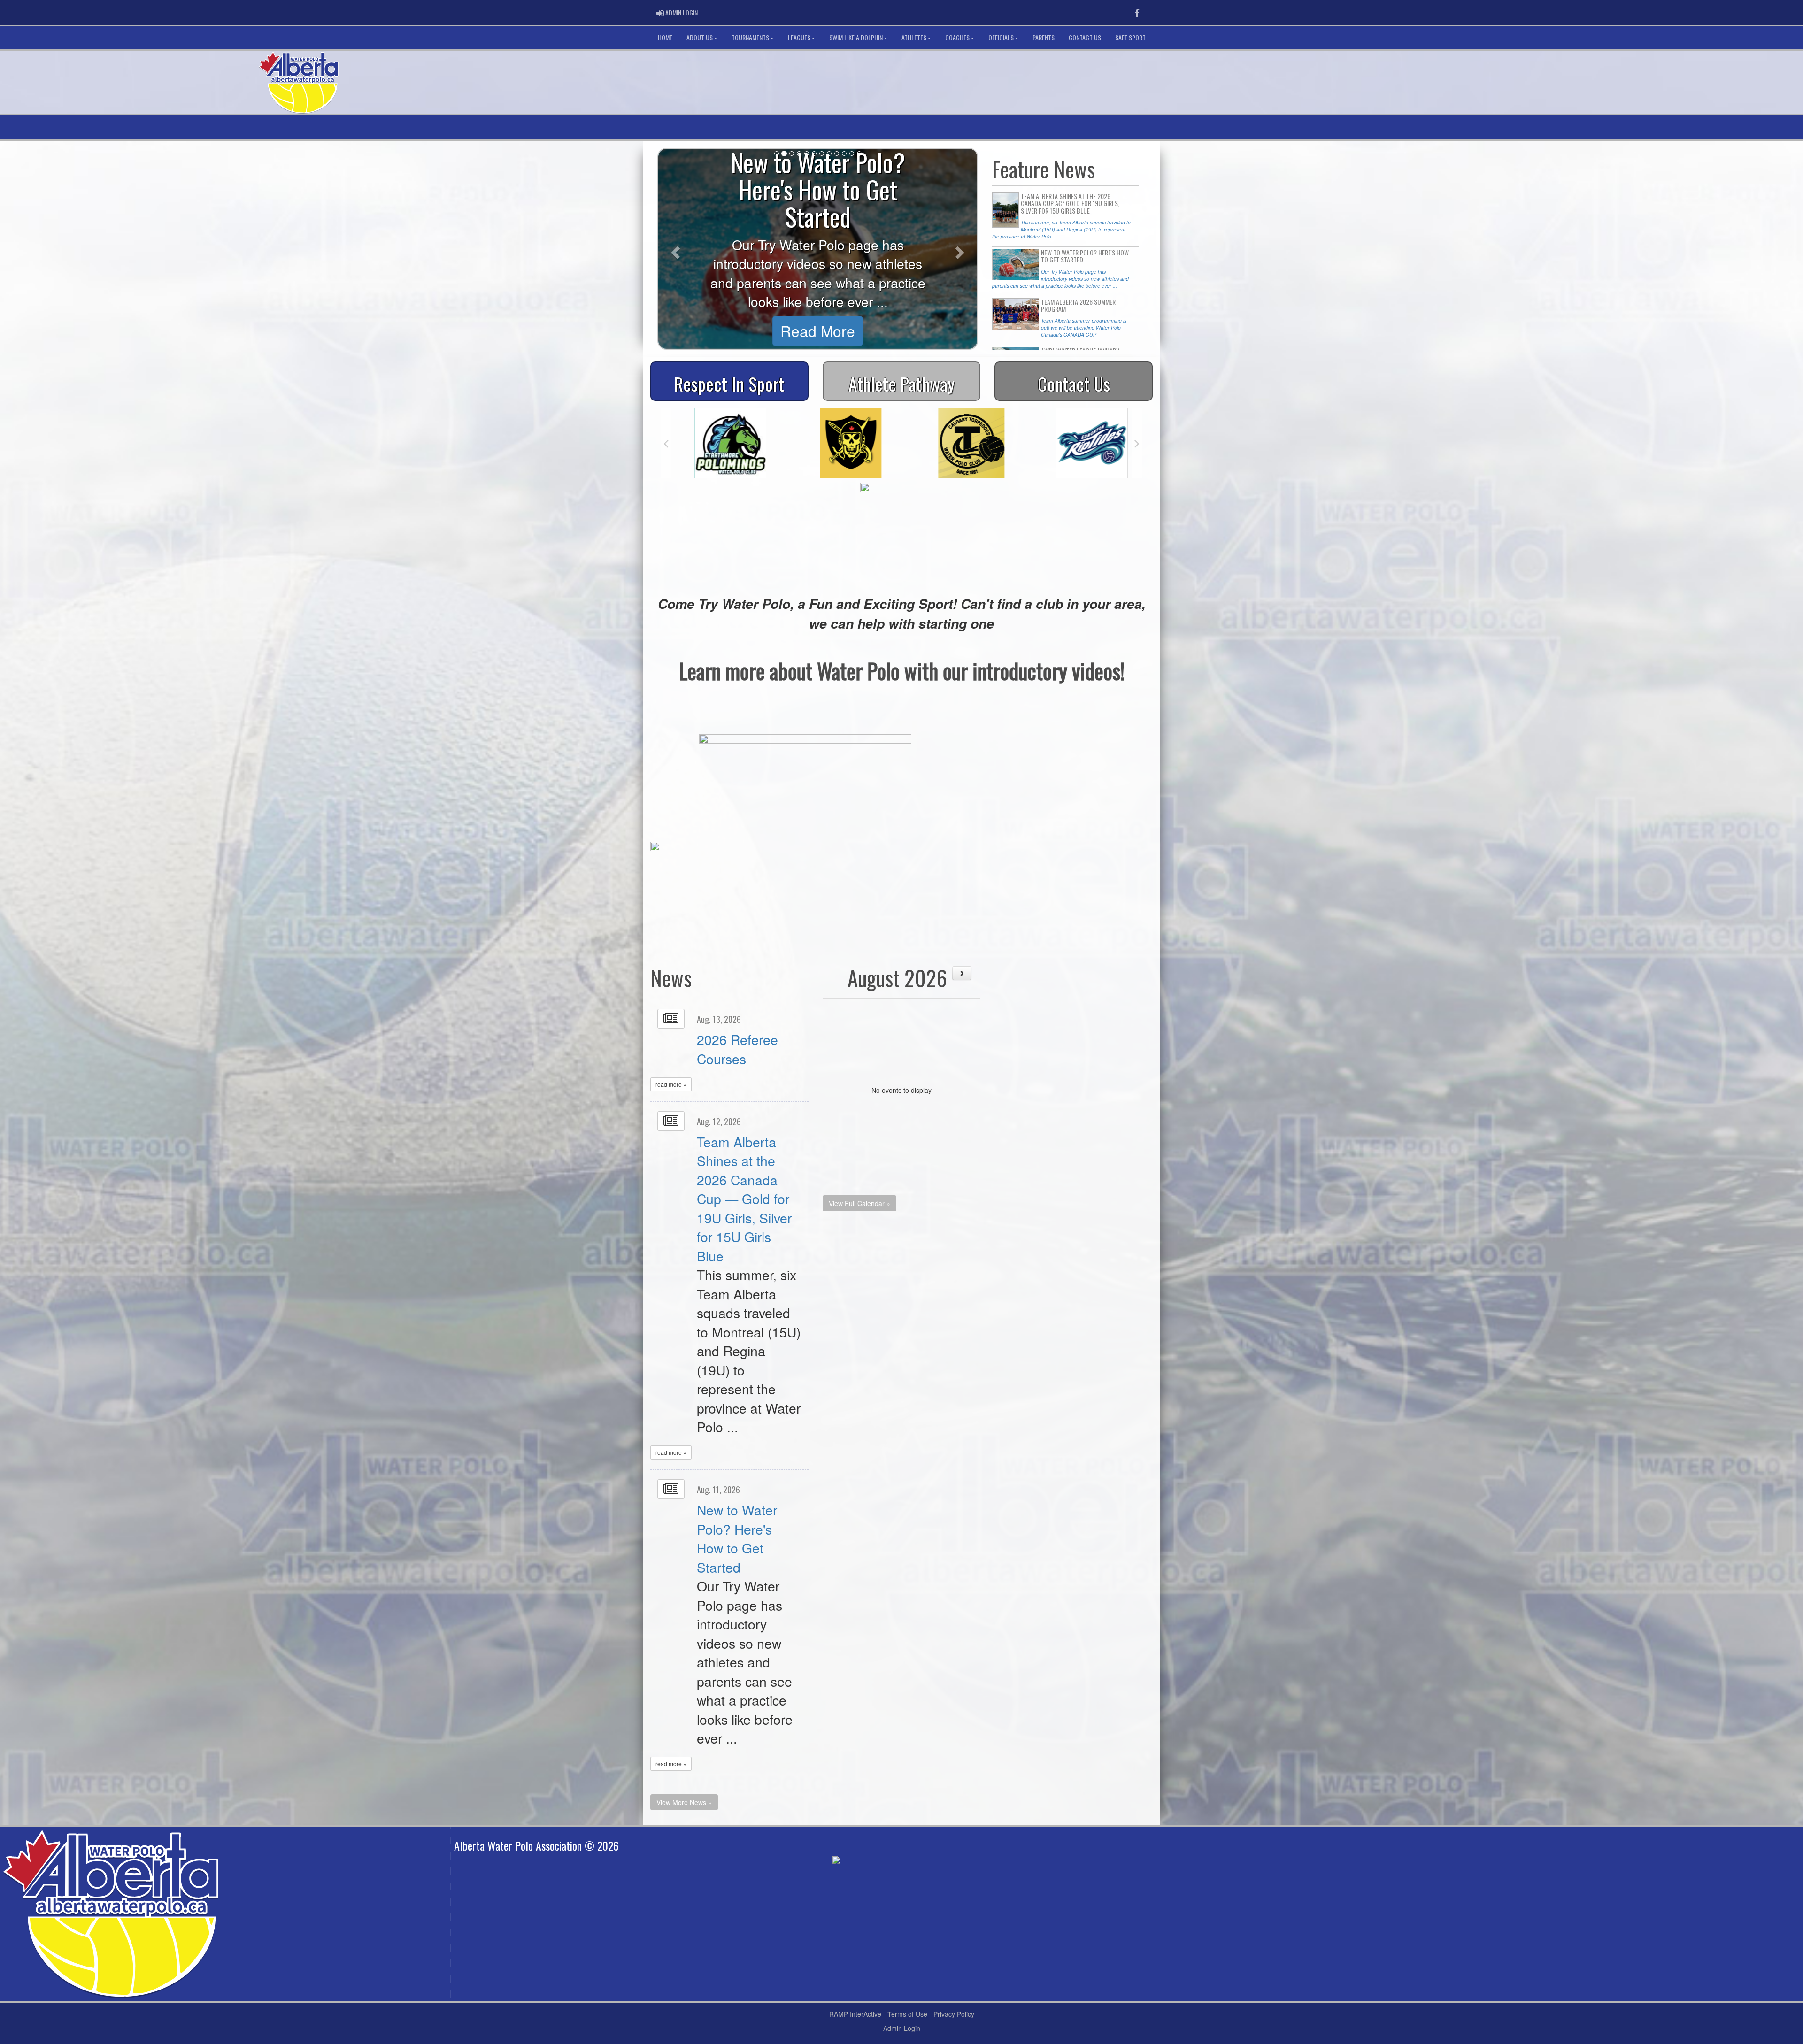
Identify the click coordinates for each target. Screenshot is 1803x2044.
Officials (1001, 37)
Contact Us (1085, 37)
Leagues (799, 37)
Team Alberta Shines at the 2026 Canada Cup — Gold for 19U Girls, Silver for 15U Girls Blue (744, 1199)
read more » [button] (671, 1084)
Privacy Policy (954, 2014)
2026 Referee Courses (737, 1049)
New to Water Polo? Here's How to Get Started (737, 1538)
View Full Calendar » (859, 1203)
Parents (1044, 37)
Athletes (914, 37)
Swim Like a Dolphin (856, 37)
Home (665, 37)
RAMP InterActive (855, 2014)
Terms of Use (907, 2014)
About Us (700, 37)
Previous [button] (666, 443)
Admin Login (902, 2028)
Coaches (957, 37)
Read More (818, 331)
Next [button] (1137, 443)
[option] (721, 443)
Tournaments (750, 37)
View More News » (684, 1802)
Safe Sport (1130, 37)
